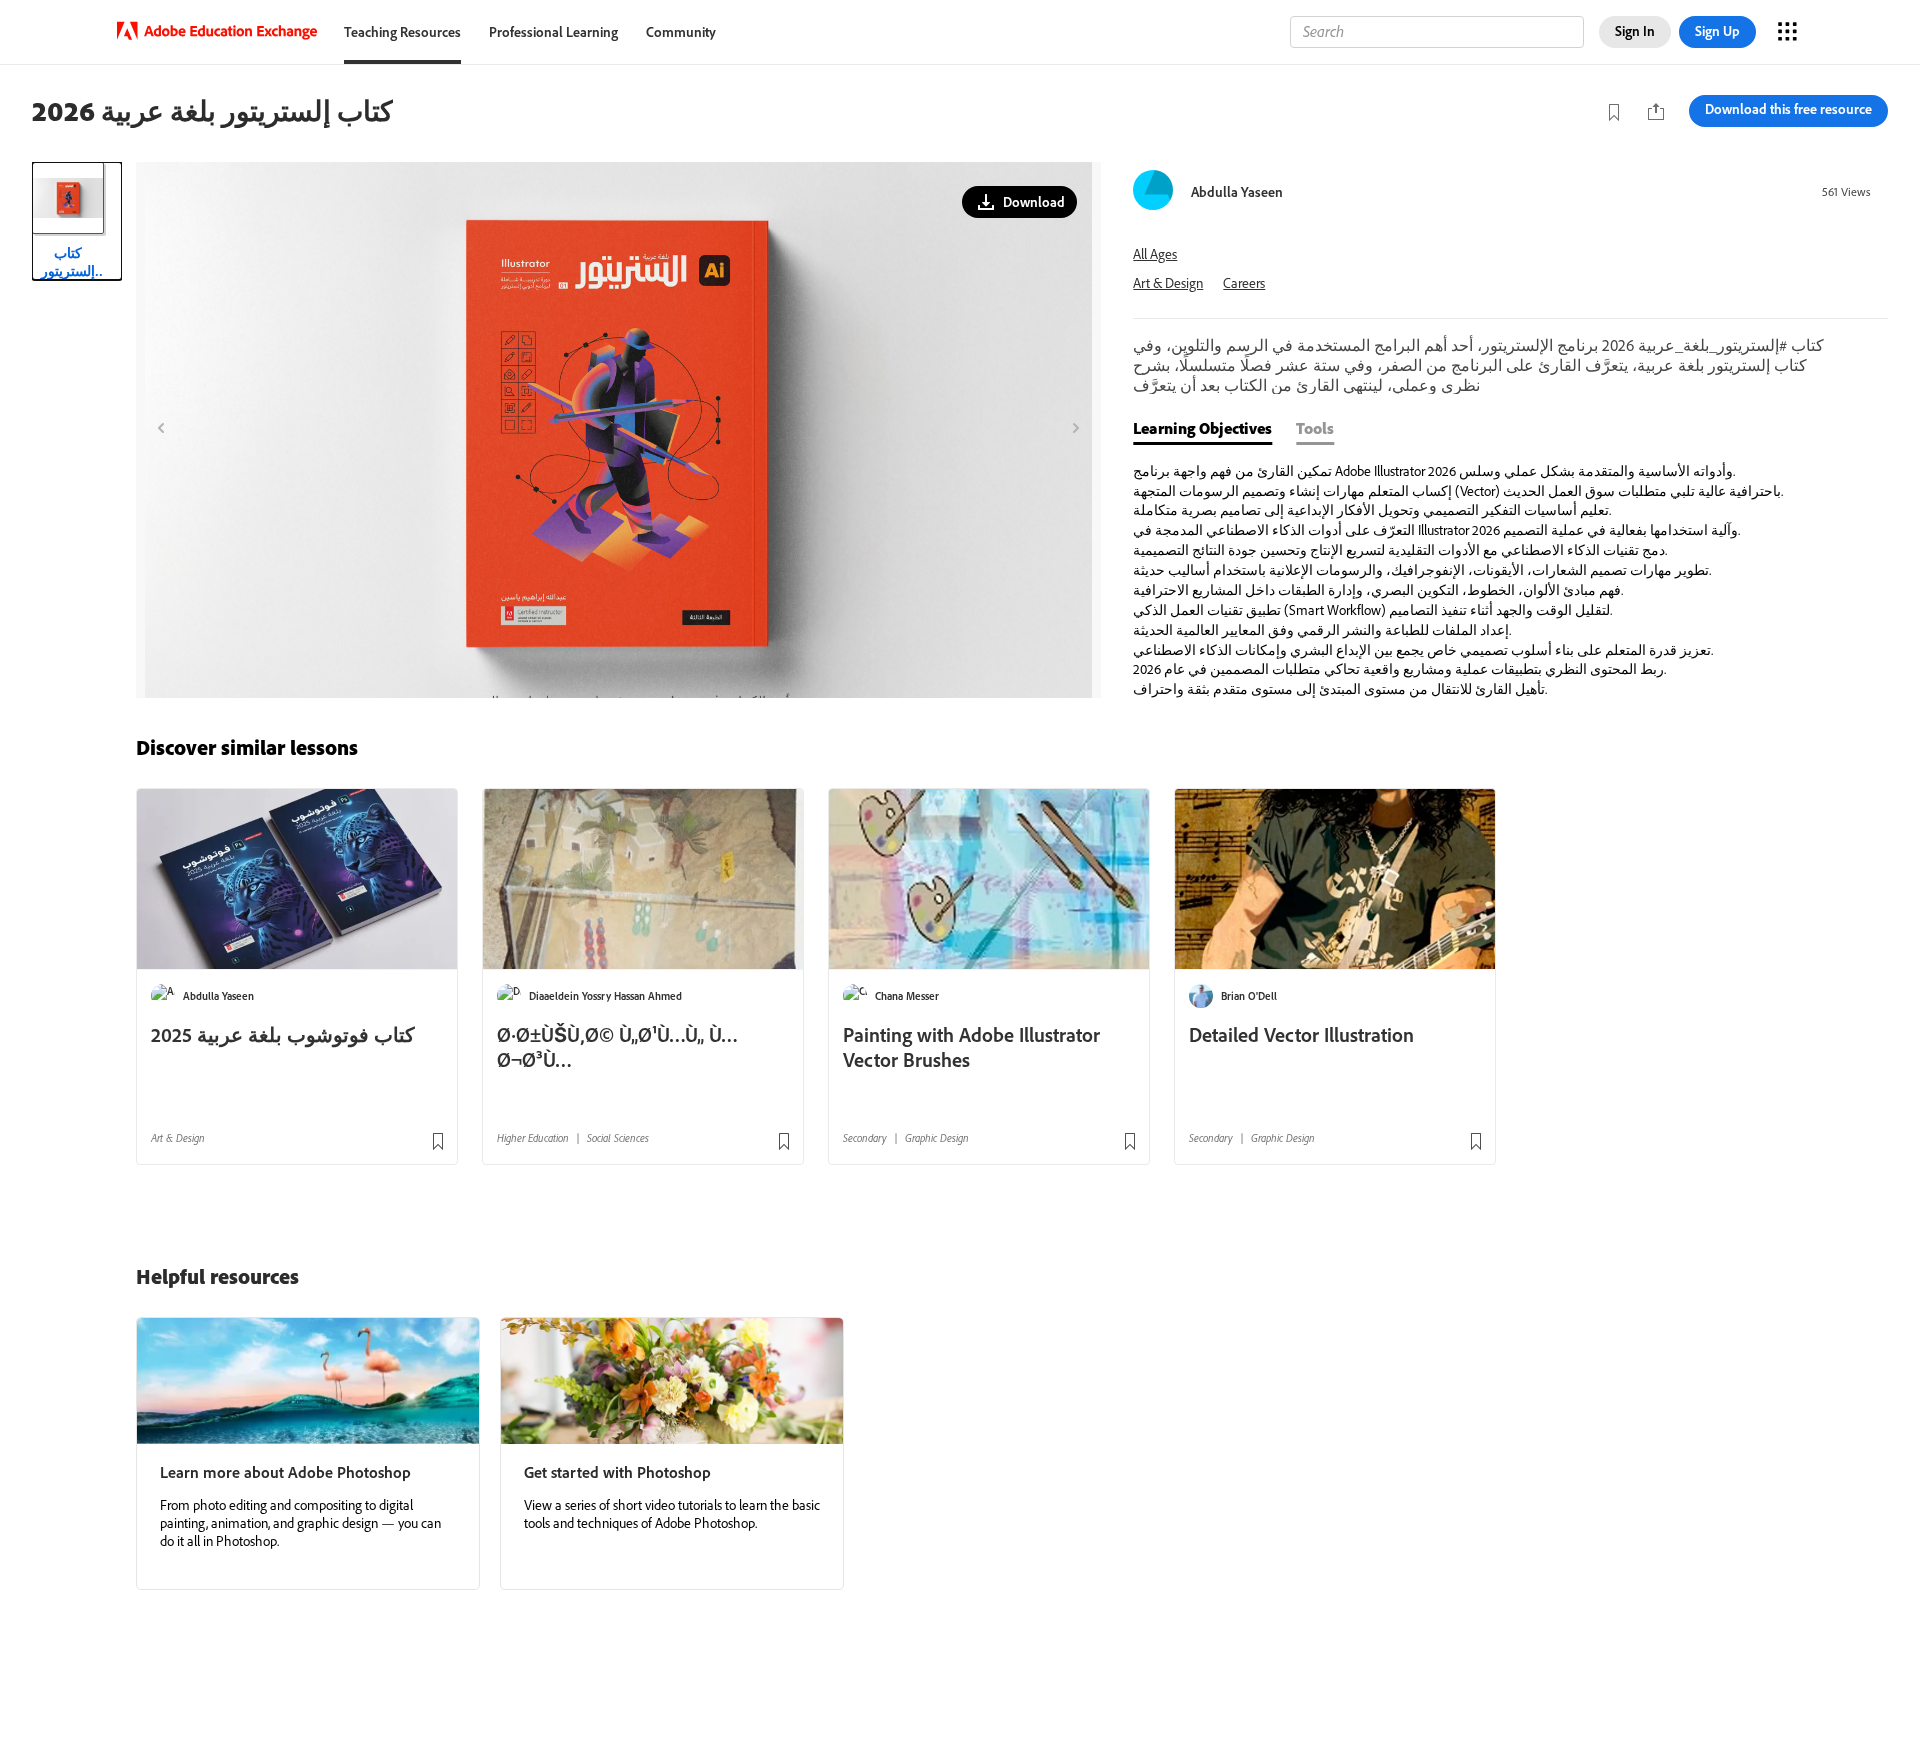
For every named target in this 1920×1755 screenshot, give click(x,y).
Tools (1315, 428)
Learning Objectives (1202, 428)
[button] (1019, 202)
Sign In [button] (1635, 31)
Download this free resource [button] (1788, 109)
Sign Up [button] (1717, 31)
